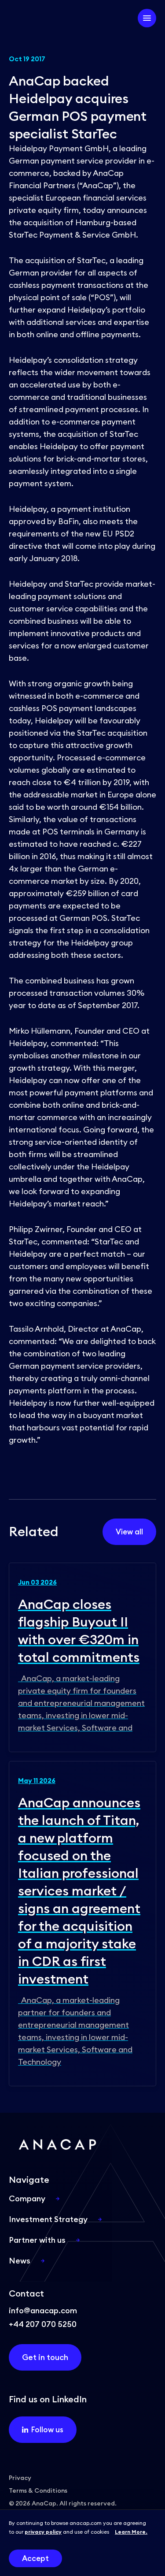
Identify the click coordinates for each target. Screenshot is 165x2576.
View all (129, 1532)
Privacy (20, 2478)
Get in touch (45, 2357)
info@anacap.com (43, 2310)
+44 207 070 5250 (43, 2324)
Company (27, 2198)
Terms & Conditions (38, 2490)
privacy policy (43, 2532)
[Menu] (147, 18)
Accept (35, 2558)
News (20, 2261)
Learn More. (131, 2532)
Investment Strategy (48, 2219)
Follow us (47, 2430)
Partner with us (37, 2240)
